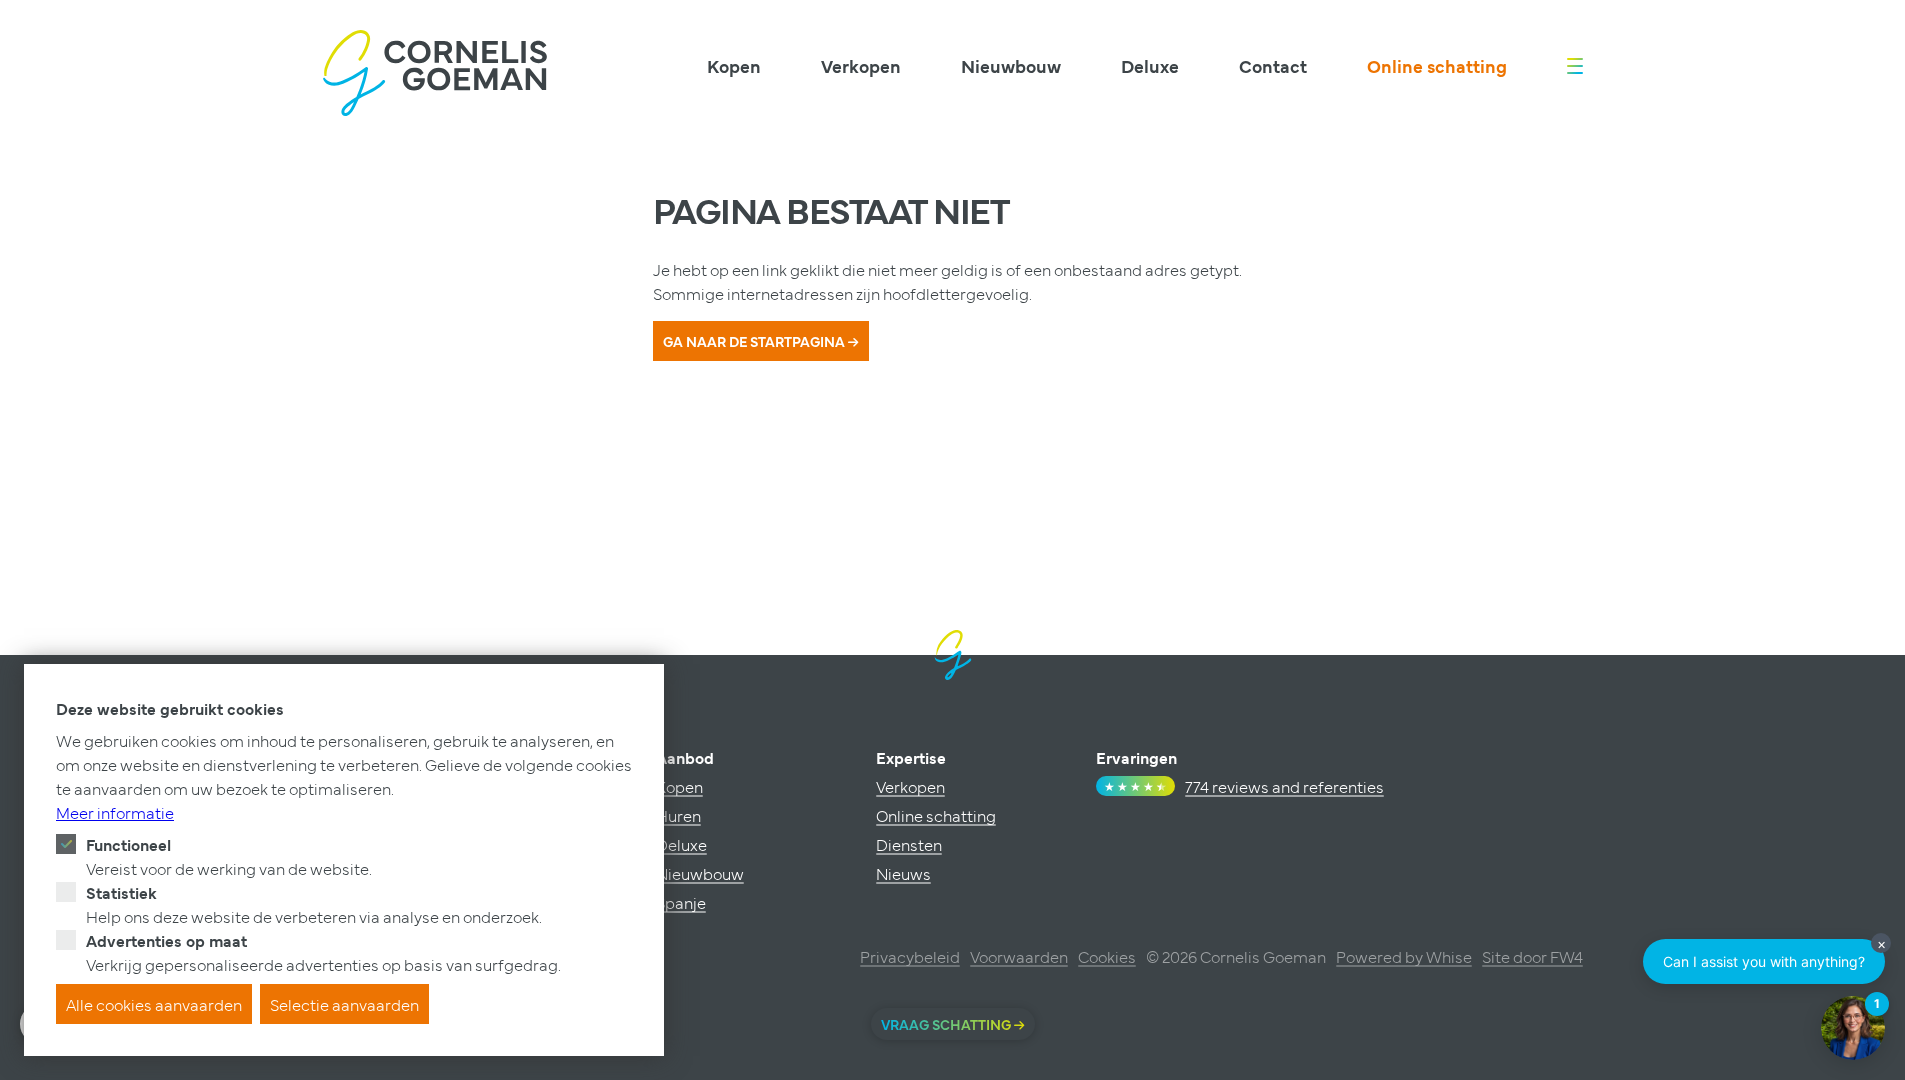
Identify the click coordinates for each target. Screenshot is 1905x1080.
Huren (678, 815)
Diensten (909, 844)
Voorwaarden (1019, 956)
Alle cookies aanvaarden (154, 1004)
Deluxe (1150, 65)
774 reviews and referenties (1284, 786)
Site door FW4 (1532, 956)
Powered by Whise (1404, 956)
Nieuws (903, 873)
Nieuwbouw (1011, 65)
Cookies (1107, 956)
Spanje (681, 902)
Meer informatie (115, 812)
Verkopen (861, 65)
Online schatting (1437, 65)
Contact (1273, 65)
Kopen (734, 65)
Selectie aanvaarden (344, 1004)
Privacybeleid (910, 956)
